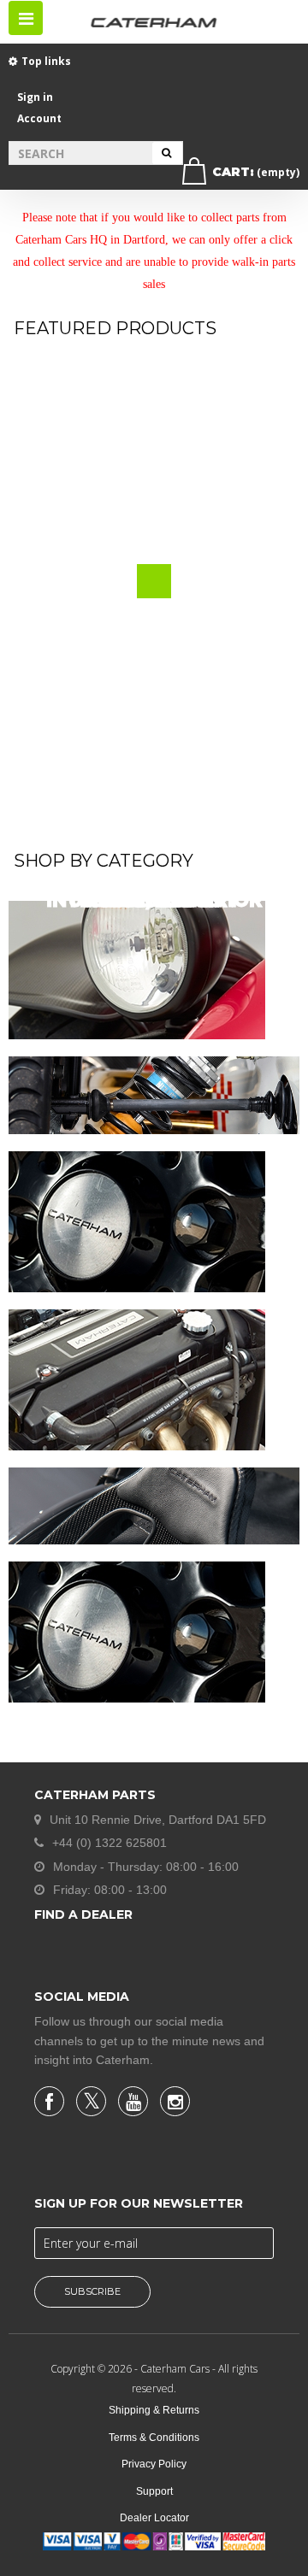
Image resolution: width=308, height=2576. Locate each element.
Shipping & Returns (154, 2410)
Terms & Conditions (154, 2438)
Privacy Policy (154, 2464)
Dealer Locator (154, 2518)
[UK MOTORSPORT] (137, 1632)
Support (154, 2491)
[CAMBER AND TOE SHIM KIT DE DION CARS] (154, 482)
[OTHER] (137, 1222)
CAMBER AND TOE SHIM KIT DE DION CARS (158, 635)
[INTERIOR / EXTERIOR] (154, 1506)
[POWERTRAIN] (137, 1380)
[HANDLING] (154, 1095)
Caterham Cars (176, 2369)
